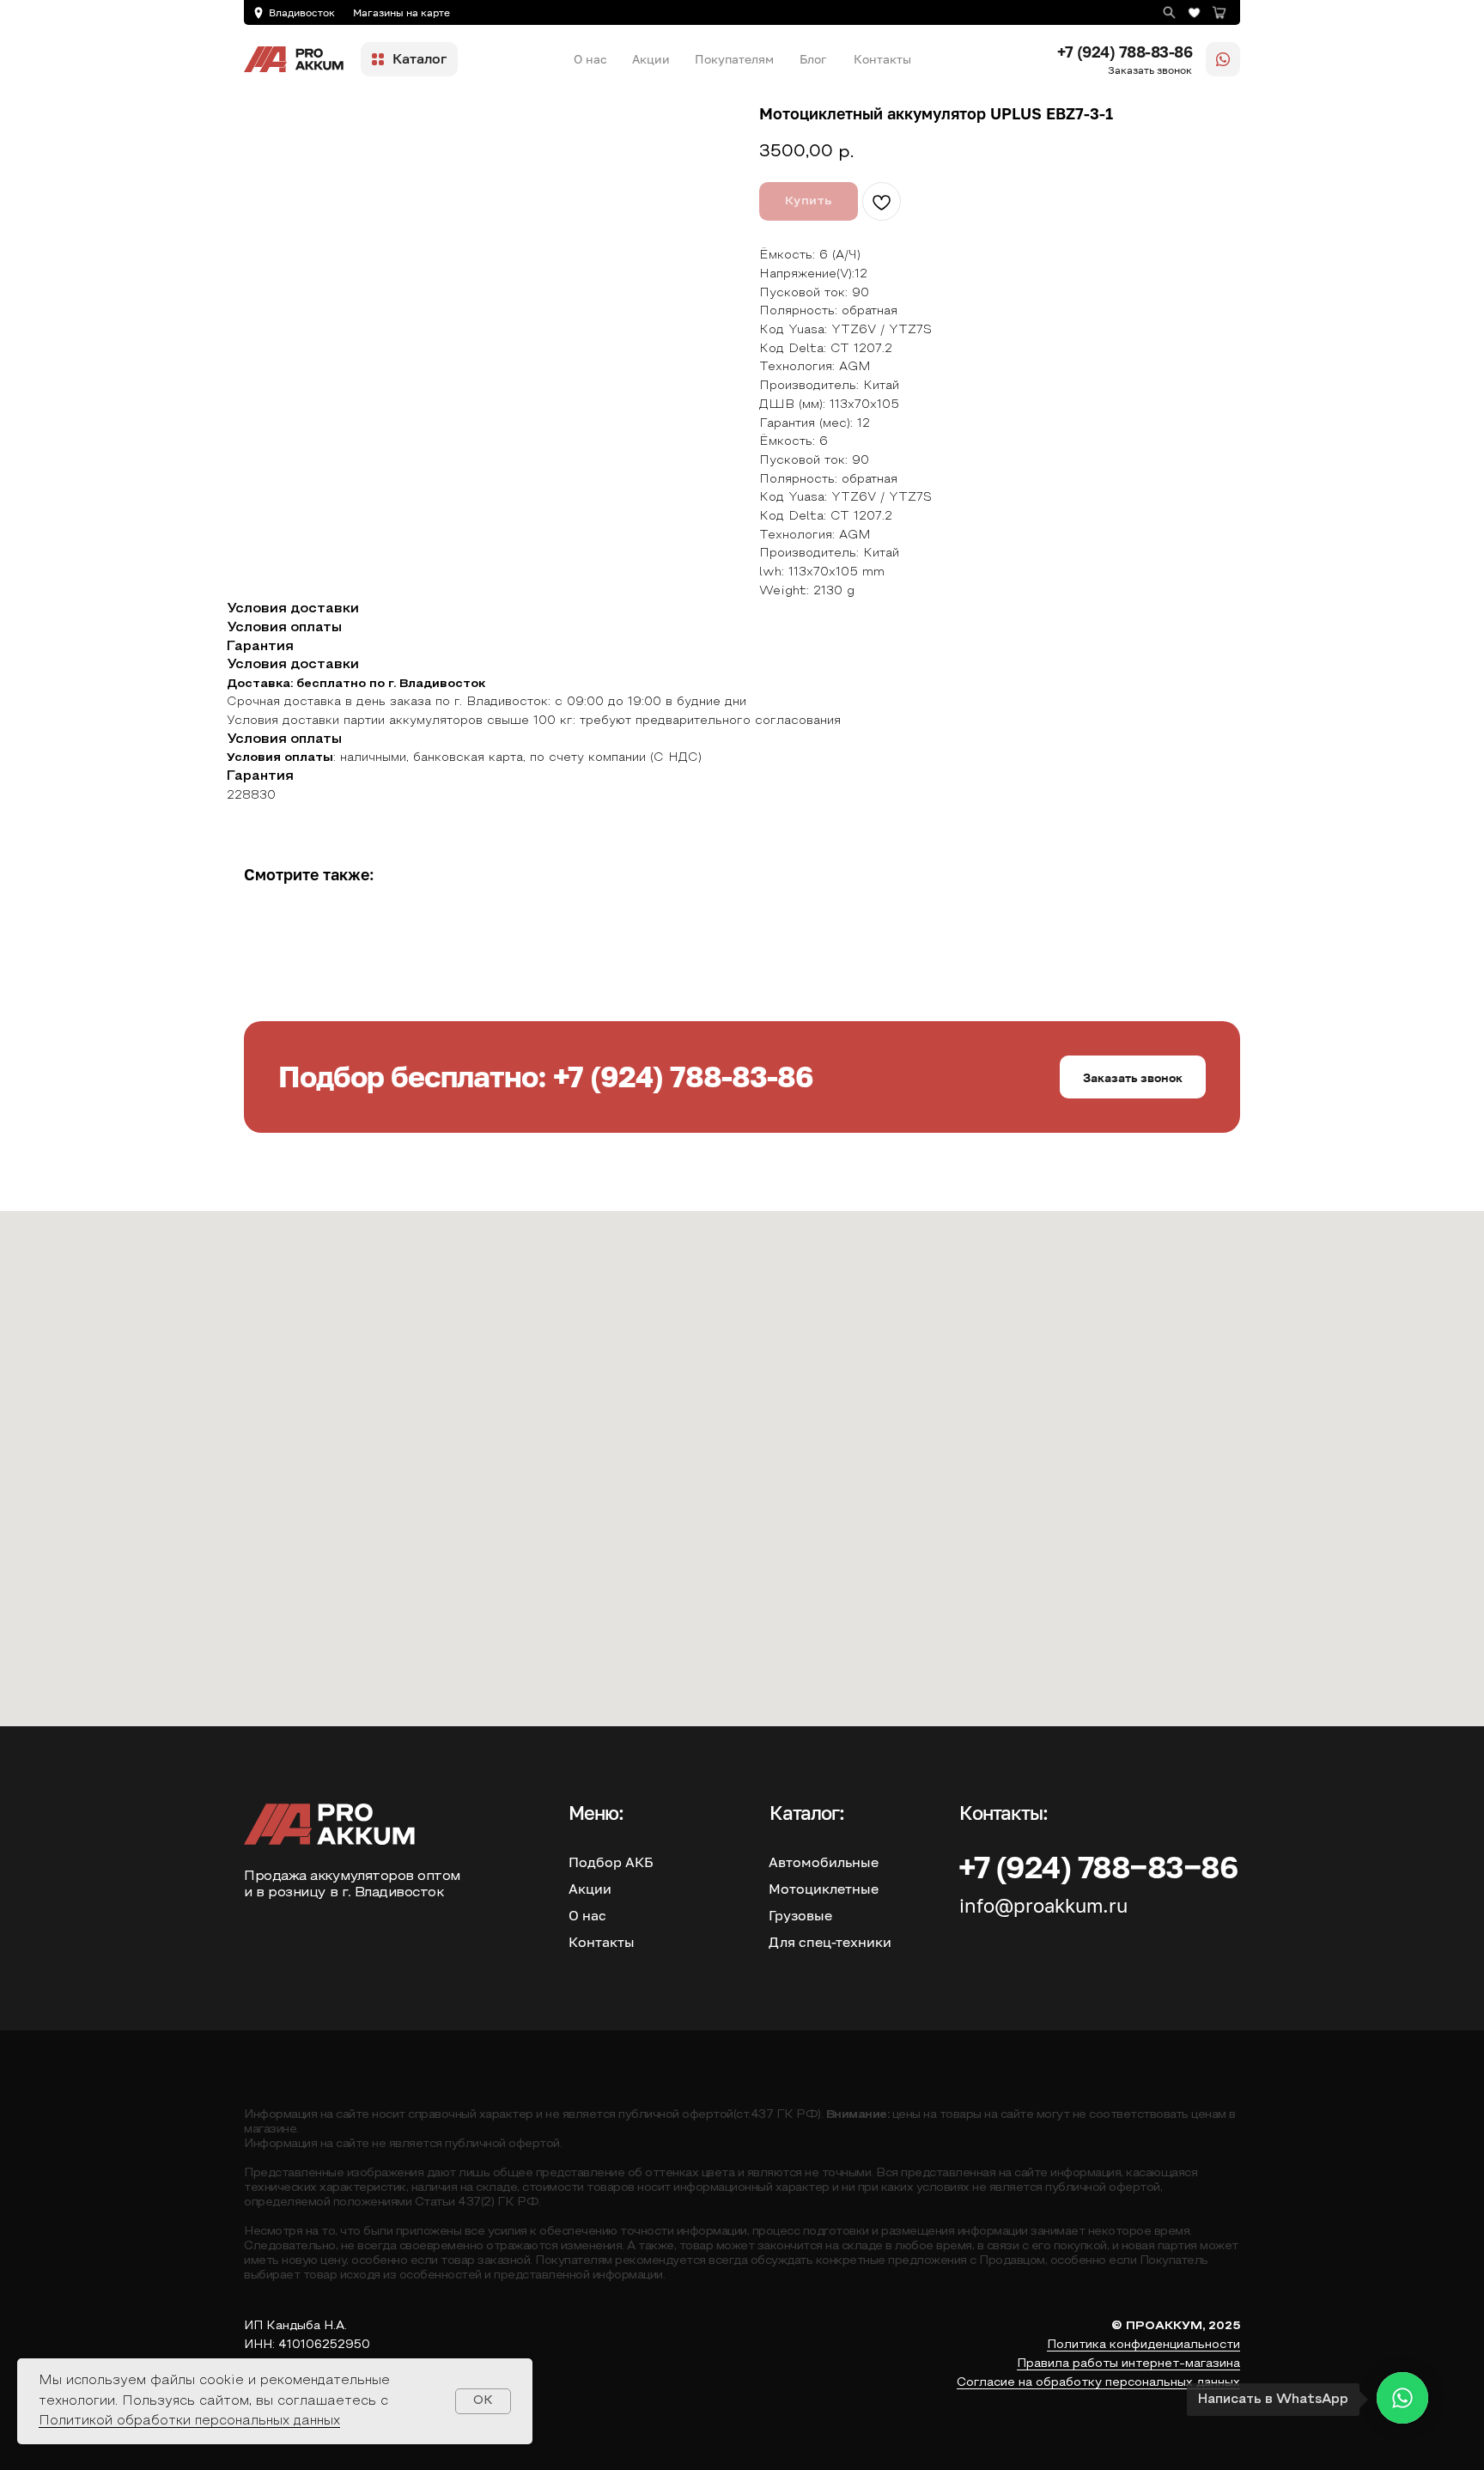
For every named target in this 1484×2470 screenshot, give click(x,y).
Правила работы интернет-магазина (1128, 2364)
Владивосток (302, 12)
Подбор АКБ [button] (611, 1862)
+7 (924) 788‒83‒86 (1098, 1867)
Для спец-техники (830, 1942)
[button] (1133, 1077)
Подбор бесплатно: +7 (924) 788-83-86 (546, 1076)
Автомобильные (824, 1862)
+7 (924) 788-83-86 (1125, 52)
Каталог (420, 58)
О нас (590, 59)
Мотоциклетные (824, 1889)
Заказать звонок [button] (1150, 70)
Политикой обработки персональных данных (189, 2421)
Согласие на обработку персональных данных (1098, 2383)
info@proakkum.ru (1043, 1905)
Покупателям (734, 59)
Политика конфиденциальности (1143, 2345)
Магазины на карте (401, 12)
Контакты (882, 59)
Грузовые (800, 1915)
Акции (651, 59)
